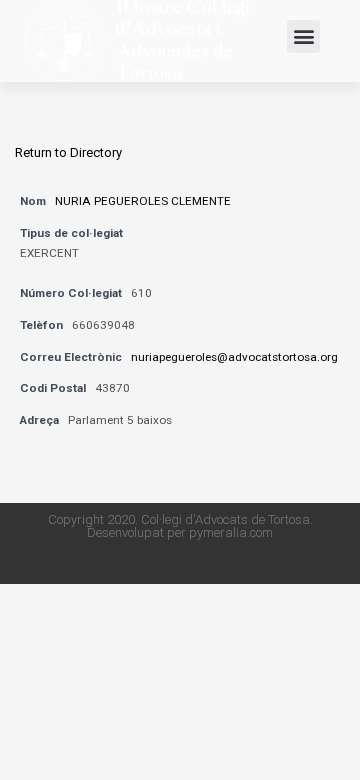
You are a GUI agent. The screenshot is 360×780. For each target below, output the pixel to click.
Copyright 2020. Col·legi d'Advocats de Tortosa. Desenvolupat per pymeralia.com (180, 526)
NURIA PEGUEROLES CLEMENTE (143, 201)
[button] (303, 36)
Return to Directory (68, 152)
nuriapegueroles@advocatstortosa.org (234, 357)
